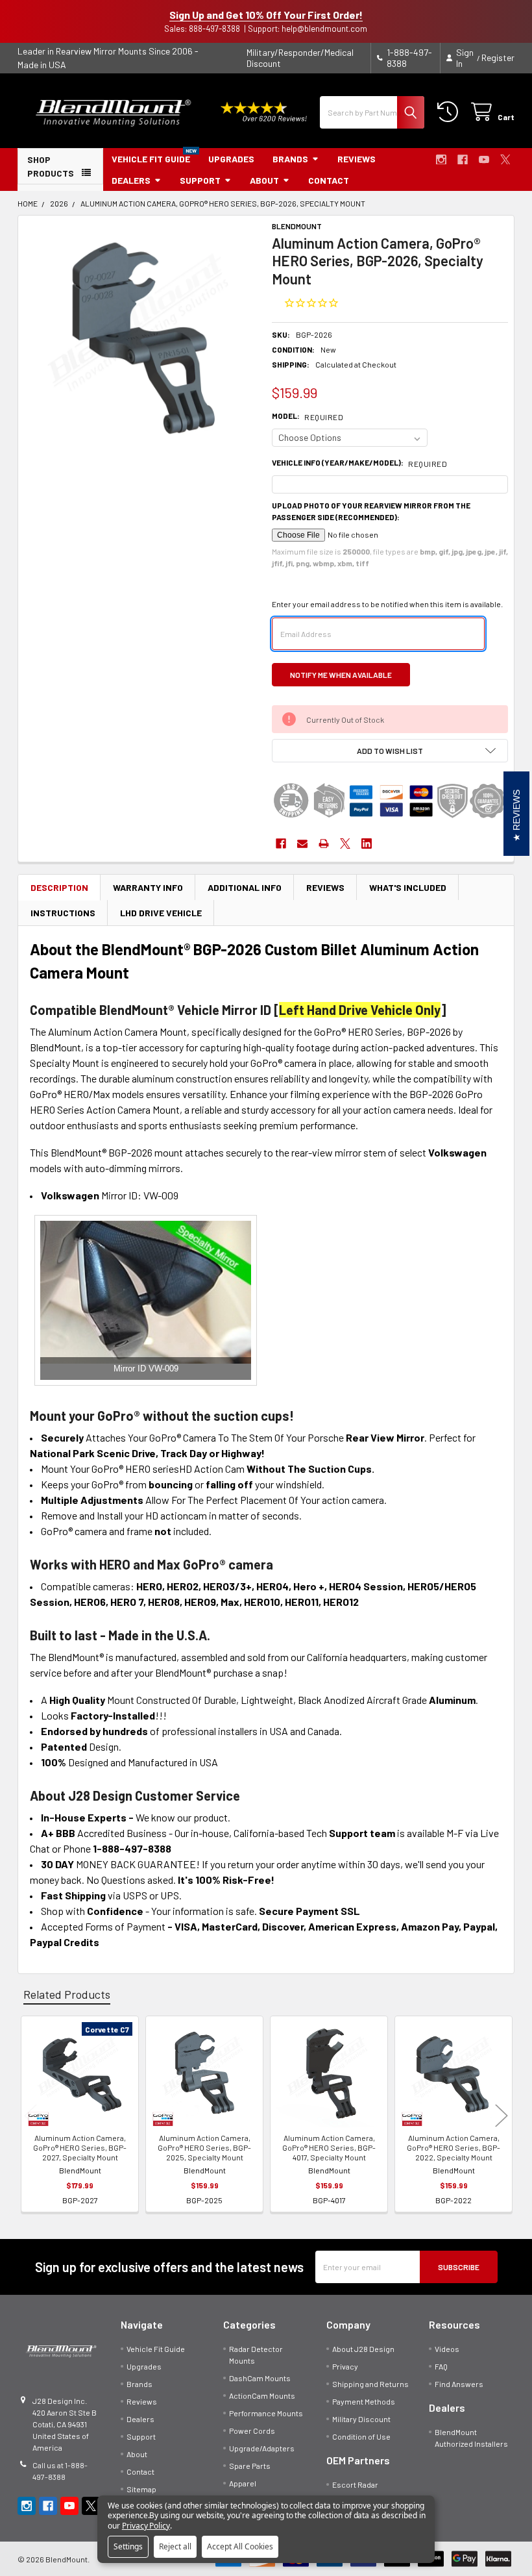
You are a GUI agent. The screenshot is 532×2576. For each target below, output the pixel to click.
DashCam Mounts (260, 2378)
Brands (290, 159)
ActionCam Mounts (262, 2395)
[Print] (324, 844)
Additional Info (245, 887)
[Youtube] (484, 160)
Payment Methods (364, 2401)
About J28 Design (363, 2349)
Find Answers (459, 2384)
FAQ (441, 2366)
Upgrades (231, 159)
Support (200, 180)
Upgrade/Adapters (262, 2448)
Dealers (131, 180)
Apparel (243, 2483)
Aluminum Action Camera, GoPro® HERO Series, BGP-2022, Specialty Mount (453, 2147)
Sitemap (141, 2489)
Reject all (175, 2546)
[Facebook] (463, 160)
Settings (128, 2546)
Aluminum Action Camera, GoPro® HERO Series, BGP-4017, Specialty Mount (329, 2147)
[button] (390, 751)
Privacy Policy (146, 2526)
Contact (329, 180)
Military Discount (361, 2419)
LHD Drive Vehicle (161, 913)
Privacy (345, 2366)
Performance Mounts (266, 2413)
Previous (30, 2116)
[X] (505, 160)
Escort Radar (355, 2484)
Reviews (357, 159)
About (264, 180)
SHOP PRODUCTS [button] (51, 166)
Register (498, 57)
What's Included (408, 887)
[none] (142, 340)
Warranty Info (148, 887)
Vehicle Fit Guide (151, 159)
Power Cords (252, 2431)
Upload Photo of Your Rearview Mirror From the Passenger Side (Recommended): (371, 511)
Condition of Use (361, 2436)
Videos (447, 2349)
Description (59, 887)
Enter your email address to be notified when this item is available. (387, 604)
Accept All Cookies (240, 2546)
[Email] (302, 844)
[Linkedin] (367, 844)
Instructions (63, 913)
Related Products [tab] (67, 1994)
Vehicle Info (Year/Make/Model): (359, 463)
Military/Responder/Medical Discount (300, 58)
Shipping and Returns (370, 2384)
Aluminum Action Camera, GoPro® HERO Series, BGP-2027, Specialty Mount (80, 2147)
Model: (308, 416)
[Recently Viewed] (450, 112)
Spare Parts (250, 2466)
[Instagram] (441, 160)
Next (502, 2116)
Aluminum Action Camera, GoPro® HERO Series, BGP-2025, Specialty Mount (204, 2147)
